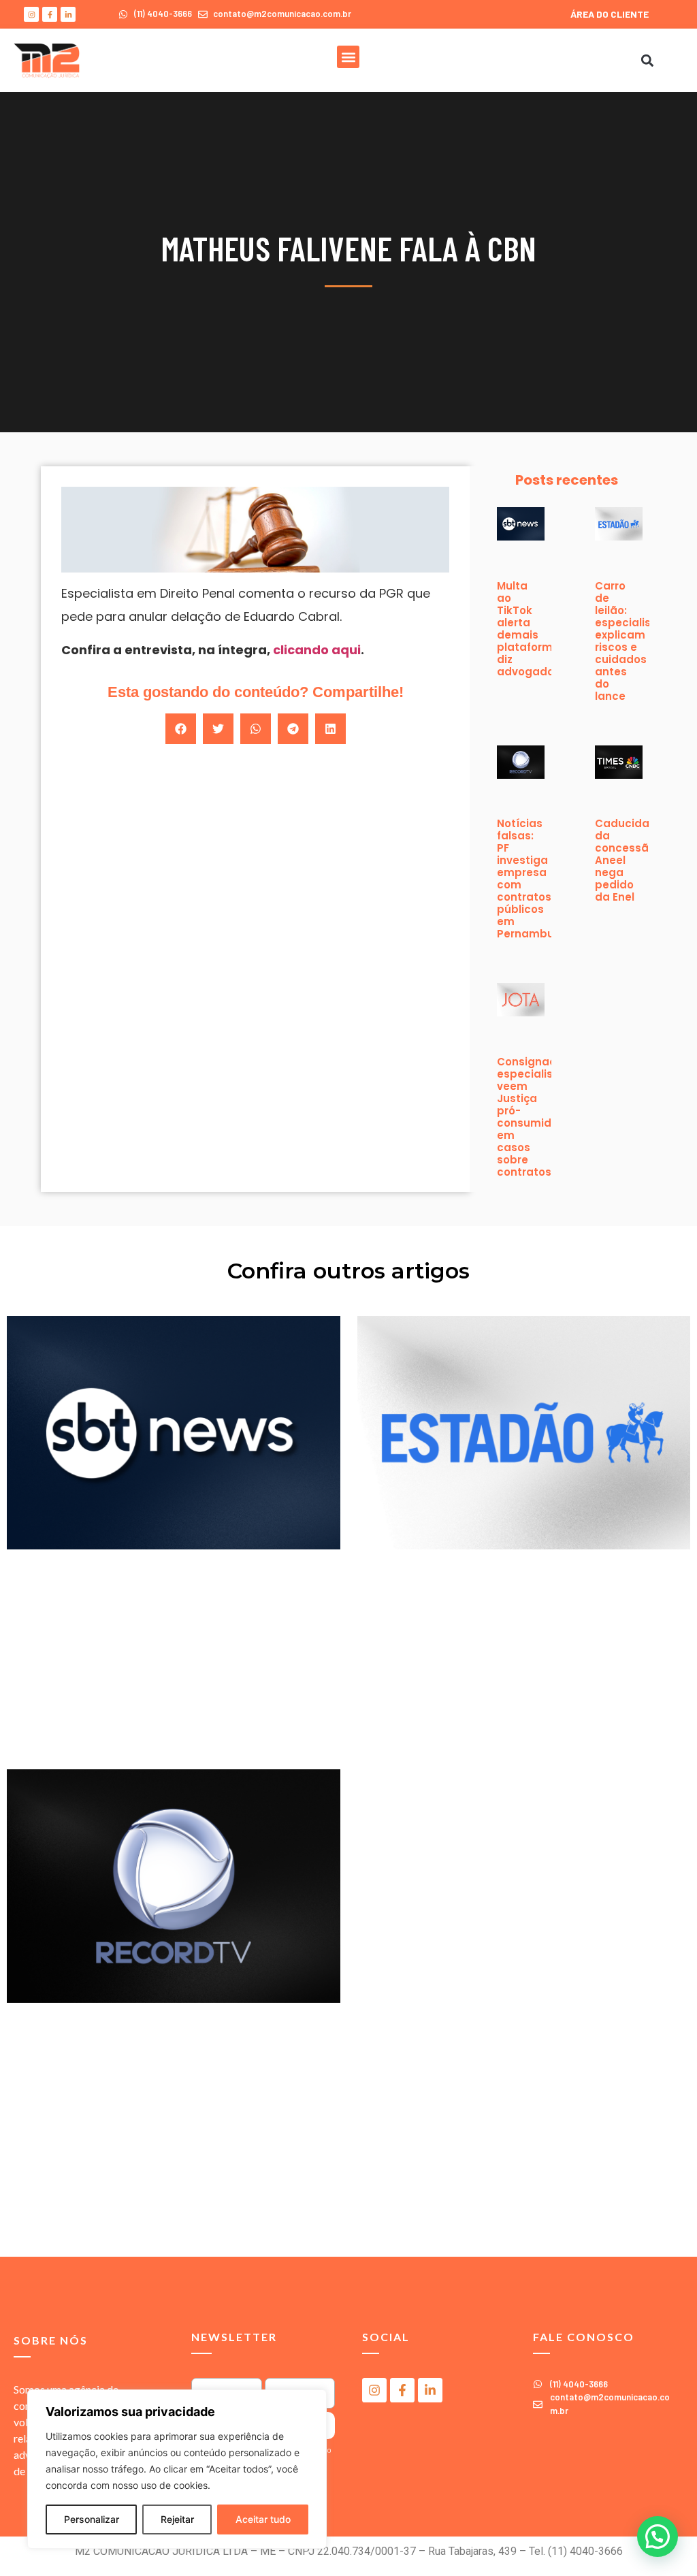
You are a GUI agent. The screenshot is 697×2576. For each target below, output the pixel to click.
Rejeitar (177, 2519)
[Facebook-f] (50, 14)
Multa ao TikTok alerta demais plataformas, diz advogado (533, 629)
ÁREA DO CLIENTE (610, 14)
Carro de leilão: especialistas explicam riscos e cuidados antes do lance (632, 641)
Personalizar (92, 2519)
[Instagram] (31, 14)
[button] (348, 57)
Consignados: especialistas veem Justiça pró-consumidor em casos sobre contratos (535, 1117)
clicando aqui (317, 650)
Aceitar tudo (263, 2519)
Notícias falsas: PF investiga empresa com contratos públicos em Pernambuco (532, 879)
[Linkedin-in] (68, 14)
